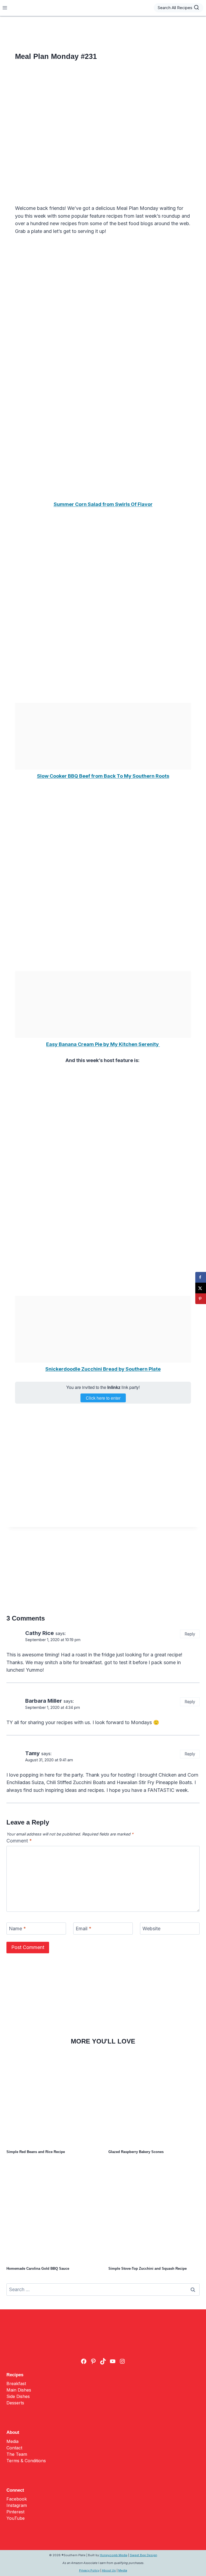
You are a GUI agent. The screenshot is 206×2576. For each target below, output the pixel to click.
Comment (19, 1841)
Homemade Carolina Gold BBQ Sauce (38, 2269)
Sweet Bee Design (144, 2555)
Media (12, 2441)
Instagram (17, 2505)
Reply (190, 1634)
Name (17, 1929)
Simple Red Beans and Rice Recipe (36, 2152)
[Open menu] (5, 8)
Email (84, 1929)
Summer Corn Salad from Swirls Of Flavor (103, 504)
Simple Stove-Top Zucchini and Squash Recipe (148, 2269)
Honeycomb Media (114, 2555)
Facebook (17, 2499)
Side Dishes (18, 2396)
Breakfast (16, 2384)
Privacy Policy (89, 2570)
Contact (14, 2448)
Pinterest (15, 2512)
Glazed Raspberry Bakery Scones (136, 2152)
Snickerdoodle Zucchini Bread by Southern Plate (103, 1369)
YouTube (16, 2518)
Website (151, 1929)
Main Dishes (19, 2390)
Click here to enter (103, 1398)
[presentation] (52, 2099)
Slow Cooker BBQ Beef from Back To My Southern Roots (103, 776)
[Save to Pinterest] (201, 1299)
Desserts (15, 2403)
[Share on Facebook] (201, 1277)
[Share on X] (201, 1288)
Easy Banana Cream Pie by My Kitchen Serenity (103, 1044)
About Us (109, 2570)
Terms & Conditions (26, 2461)
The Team (17, 2454)
